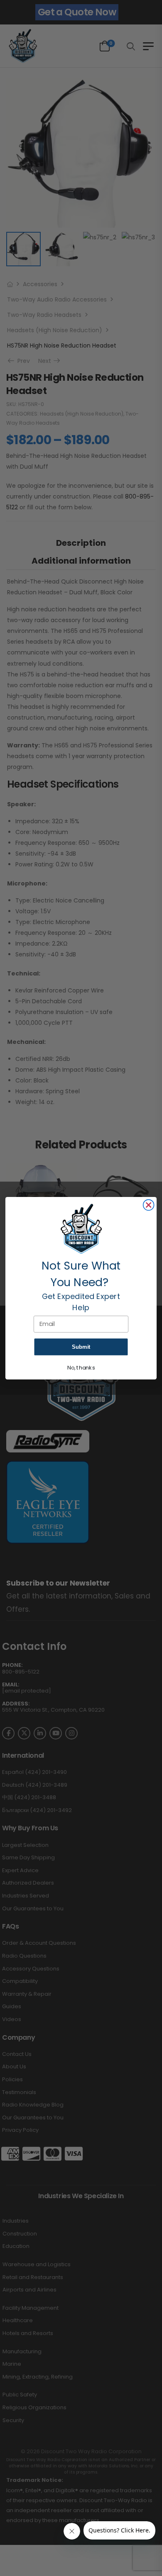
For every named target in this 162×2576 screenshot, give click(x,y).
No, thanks (81, 1368)
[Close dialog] (149, 1205)
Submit (81, 1347)
